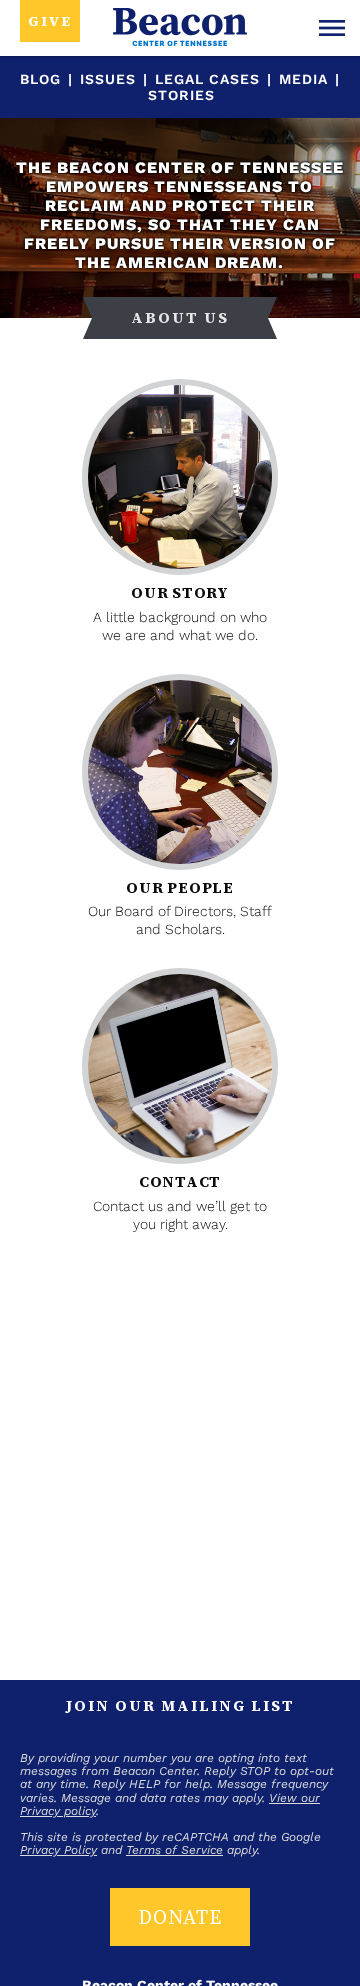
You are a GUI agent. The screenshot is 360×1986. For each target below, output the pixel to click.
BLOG (40, 79)
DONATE (180, 1917)
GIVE (50, 21)
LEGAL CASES (207, 79)
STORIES (181, 95)
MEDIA (303, 79)
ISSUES (108, 79)
